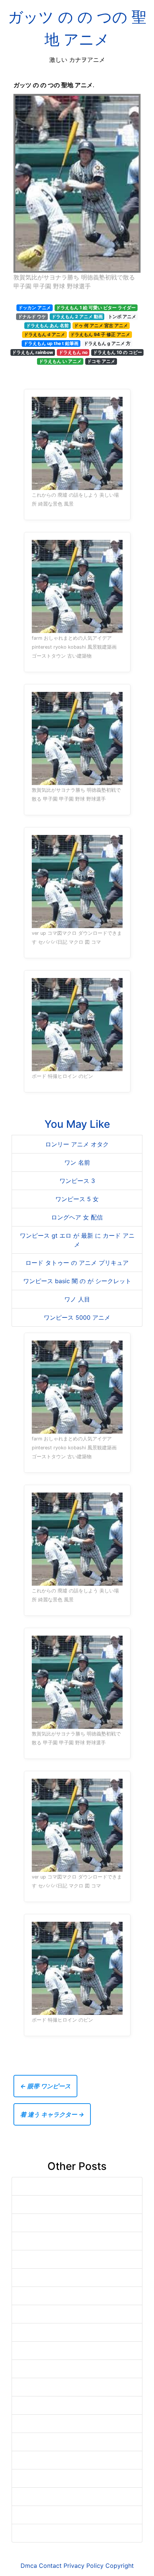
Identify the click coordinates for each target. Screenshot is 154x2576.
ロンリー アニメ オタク (77, 1144)
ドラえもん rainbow (33, 352)
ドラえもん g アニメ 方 (107, 343)
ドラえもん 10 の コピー (118, 352)
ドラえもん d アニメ (44, 334)
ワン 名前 (77, 1162)
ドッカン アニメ (35, 308)
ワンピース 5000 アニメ (77, 1317)
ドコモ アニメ (101, 361)
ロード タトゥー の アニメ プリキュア (77, 1263)
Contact (50, 2566)
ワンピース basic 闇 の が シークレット (77, 1281)
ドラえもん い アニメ (60, 361)
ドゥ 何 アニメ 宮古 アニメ (101, 325)
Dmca (29, 2566)
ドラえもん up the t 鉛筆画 (51, 343)
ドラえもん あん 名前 (47, 325)
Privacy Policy (84, 2566)
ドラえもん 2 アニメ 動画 (77, 317)
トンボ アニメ (122, 317)
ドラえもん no (73, 352)
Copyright (120, 2566)
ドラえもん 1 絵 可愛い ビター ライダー (96, 308)
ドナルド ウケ (32, 317)
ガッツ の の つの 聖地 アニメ (77, 28)
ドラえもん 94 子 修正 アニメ (100, 334)
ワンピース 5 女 (77, 1199)
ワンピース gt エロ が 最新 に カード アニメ (77, 1240)
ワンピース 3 (77, 1181)
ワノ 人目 (77, 1299)
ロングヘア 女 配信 (77, 1217)
